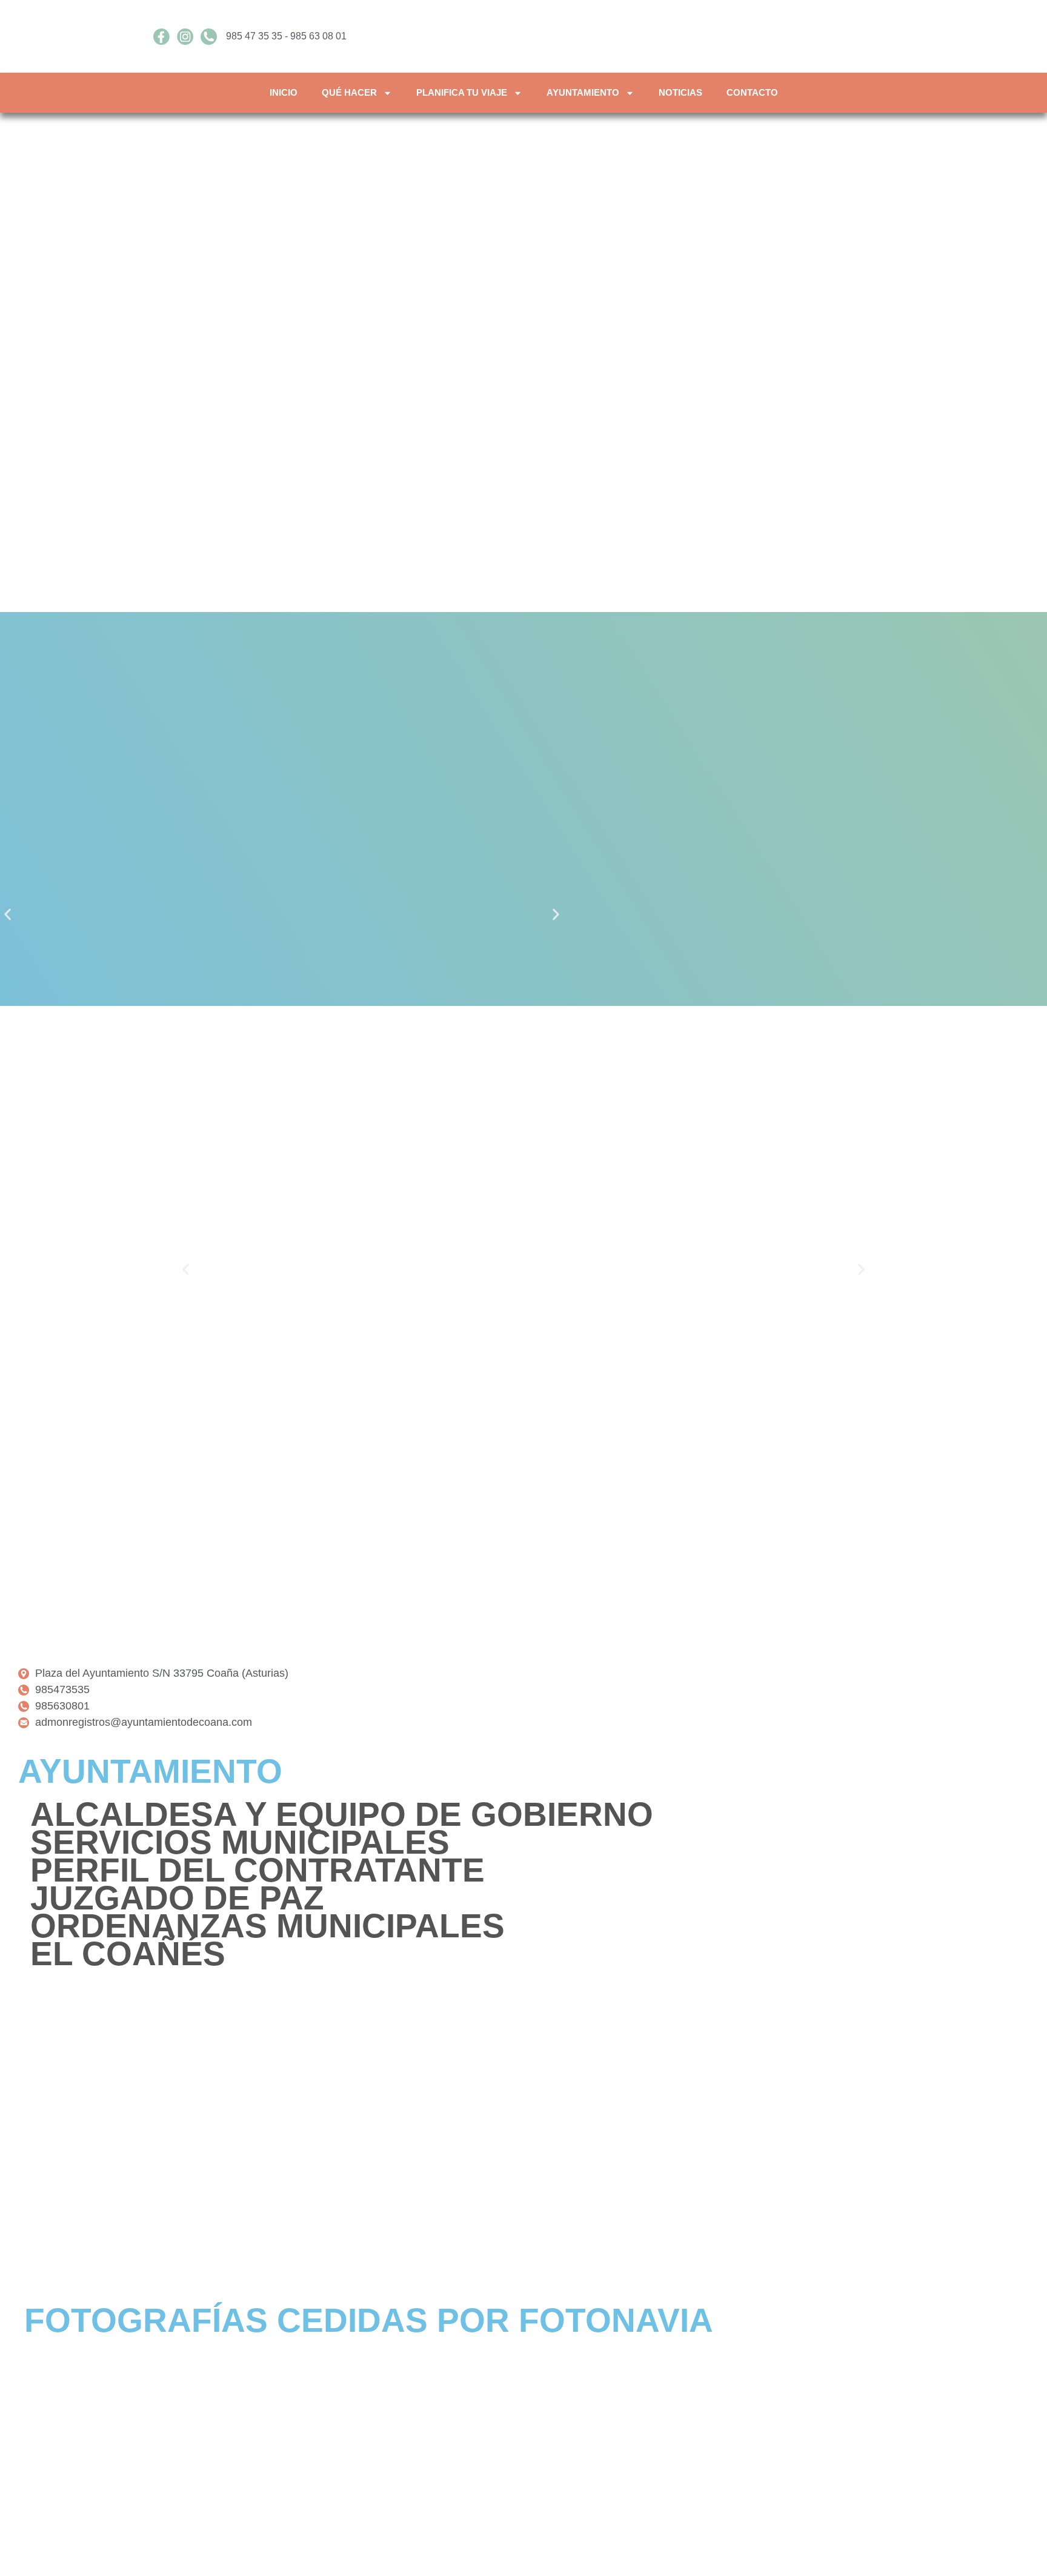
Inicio (284, 92)
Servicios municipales (240, 1842)
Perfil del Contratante (258, 1870)
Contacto (752, 92)
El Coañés (128, 1954)
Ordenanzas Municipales (268, 1926)
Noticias (680, 92)
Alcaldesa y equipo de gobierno (342, 1814)
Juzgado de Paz (177, 1898)
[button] (8, 915)
